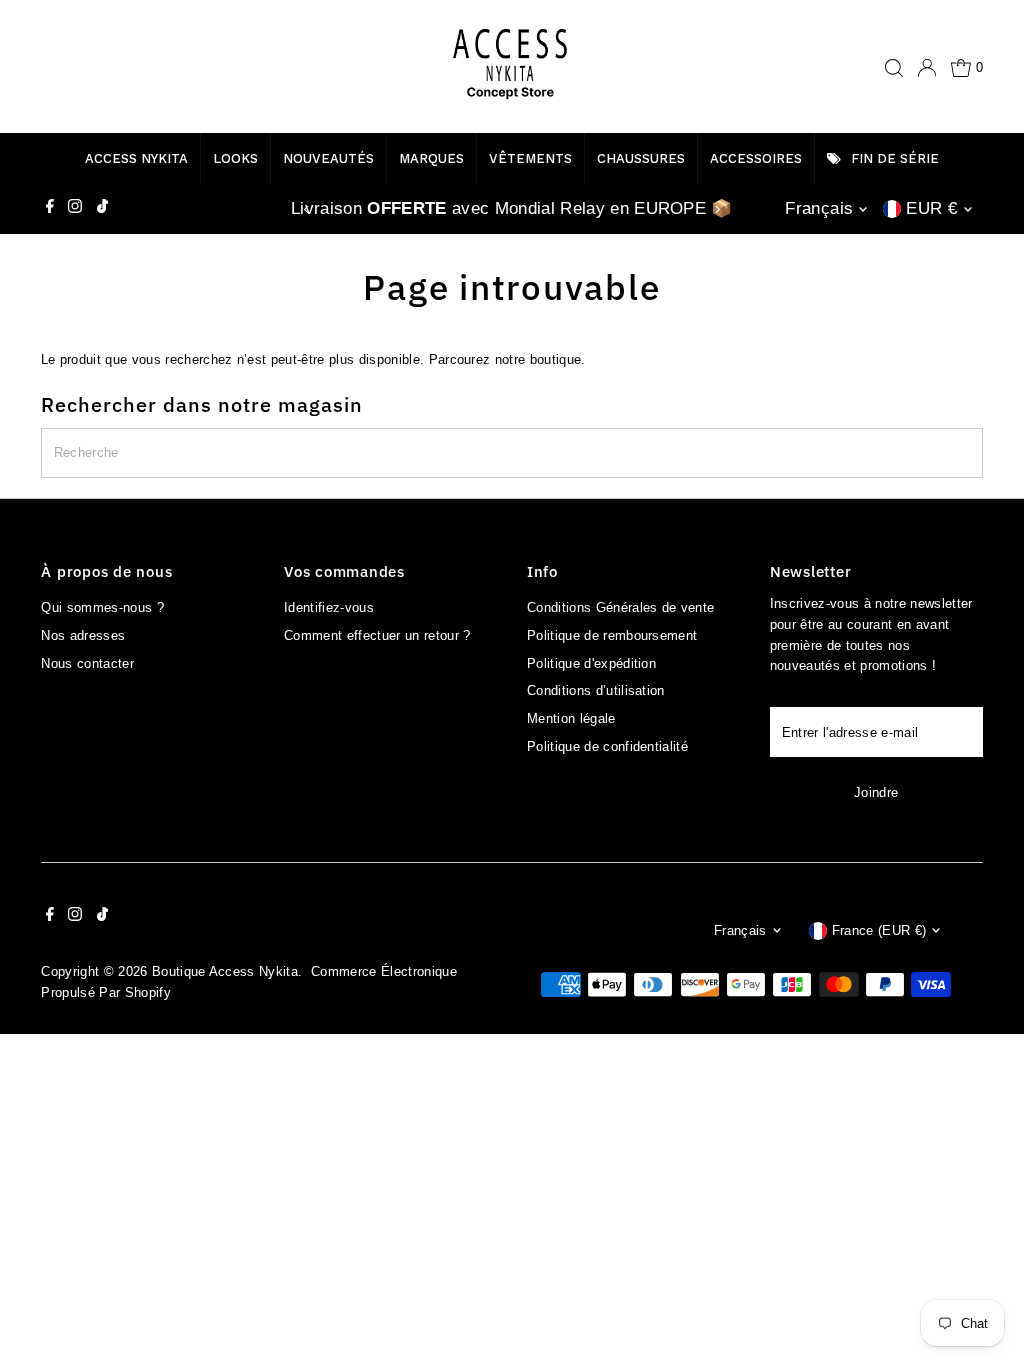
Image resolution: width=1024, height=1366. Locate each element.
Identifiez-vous (329, 607)
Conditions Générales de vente (620, 607)
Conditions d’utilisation (596, 690)
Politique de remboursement (612, 635)
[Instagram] (75, 209)
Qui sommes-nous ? (102, 607)
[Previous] (306, 209)
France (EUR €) (879, 930)
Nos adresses (83, 635)
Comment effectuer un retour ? (377, 635)
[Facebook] (50, 209)
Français (819, 208)
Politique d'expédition (591, 663)
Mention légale (571, 718)
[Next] (717, 209)
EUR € (931, 208)
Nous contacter (87, 663)
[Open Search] (894, 68)
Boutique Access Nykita (225, 971)
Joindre (876, 792)
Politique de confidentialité (607, 746)
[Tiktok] (102, 209)
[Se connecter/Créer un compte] (927, 68)
